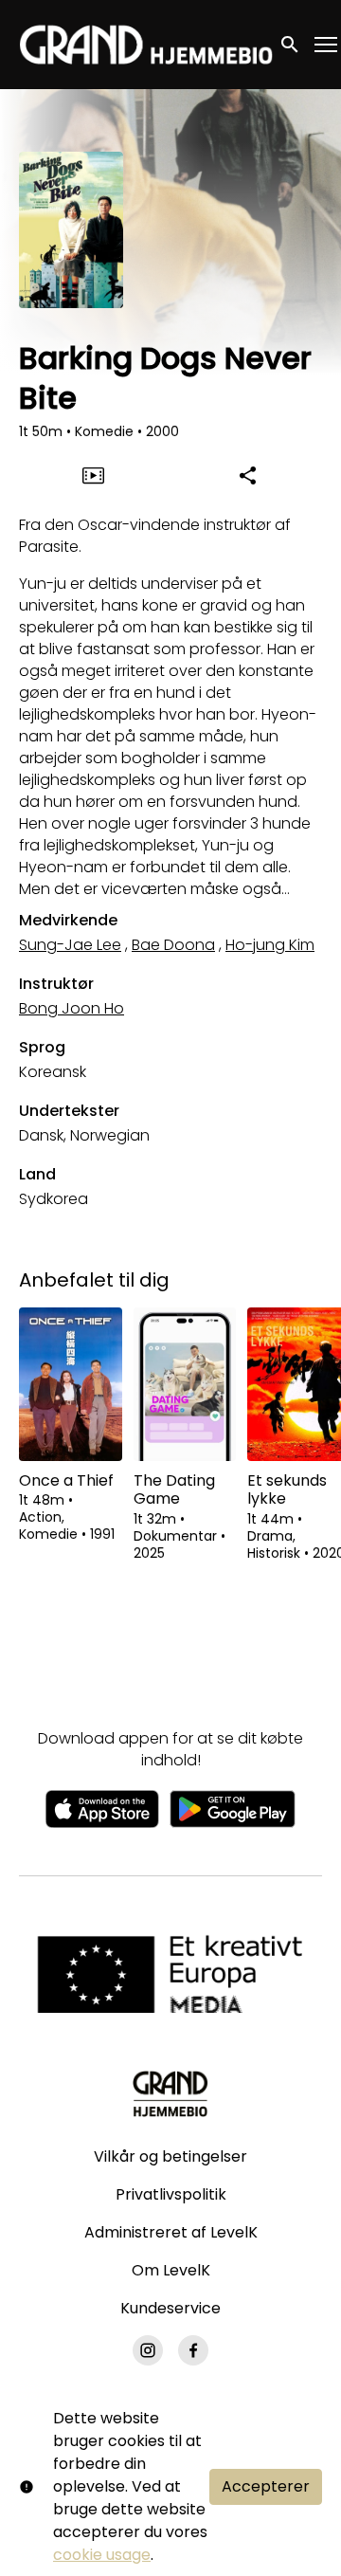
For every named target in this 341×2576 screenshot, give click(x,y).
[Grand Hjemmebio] (170, 2093)
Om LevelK (171, 2270)
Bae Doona (173, 945)
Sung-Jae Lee (70, 945)
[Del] (248, 475)
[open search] (291, 44)
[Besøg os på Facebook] (193, 2350)
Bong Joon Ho (72, 1008)
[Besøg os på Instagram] (148, 2350)
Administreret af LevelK (171, 2232)
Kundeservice (170, 2308)
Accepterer (266, 2486)
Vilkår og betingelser (170, 2156)
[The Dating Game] (185, 1385)
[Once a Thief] (71, 1385)
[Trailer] (94, 475)
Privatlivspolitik (171, 2194)
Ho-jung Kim (270, 945)
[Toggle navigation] (327, 45)
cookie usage (102, 2555)
